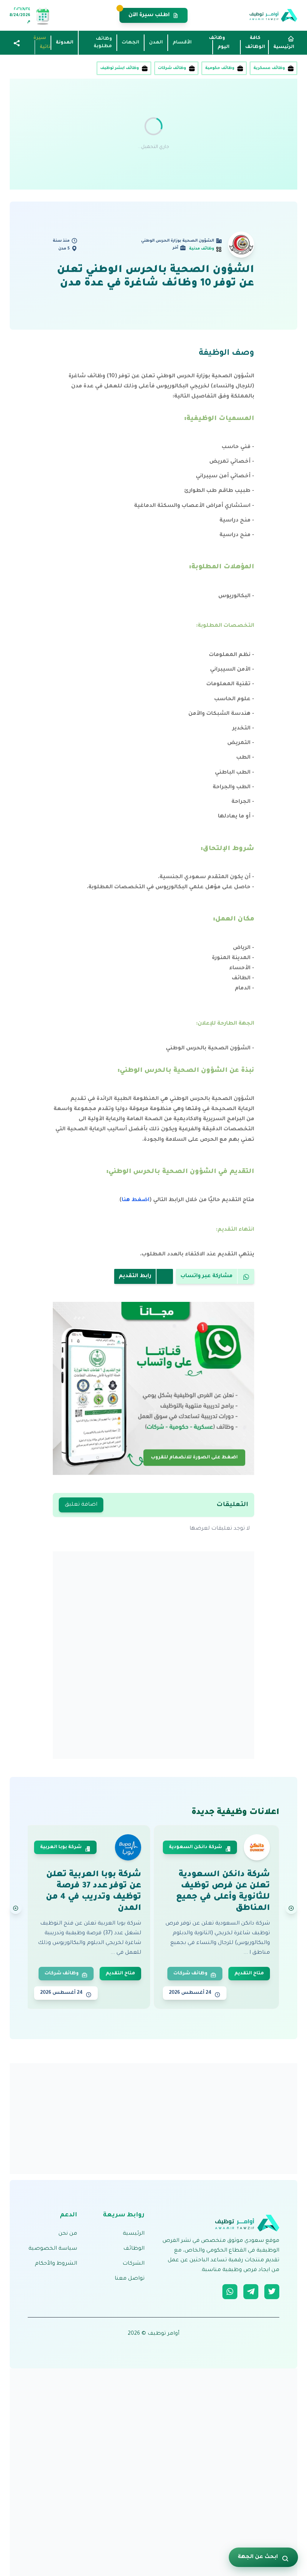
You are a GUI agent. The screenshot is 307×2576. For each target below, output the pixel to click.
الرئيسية (134, 2234)
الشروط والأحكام (56, 2264)
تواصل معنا (130, 2279)
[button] (17, 44)
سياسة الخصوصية (53, 2249)
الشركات (133, 2264)
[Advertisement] (153, 134)
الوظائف (134, 2249)
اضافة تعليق (81, 1505)
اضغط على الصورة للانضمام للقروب (194, 1456)
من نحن (68, 2234)
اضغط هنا (136, 1200)
